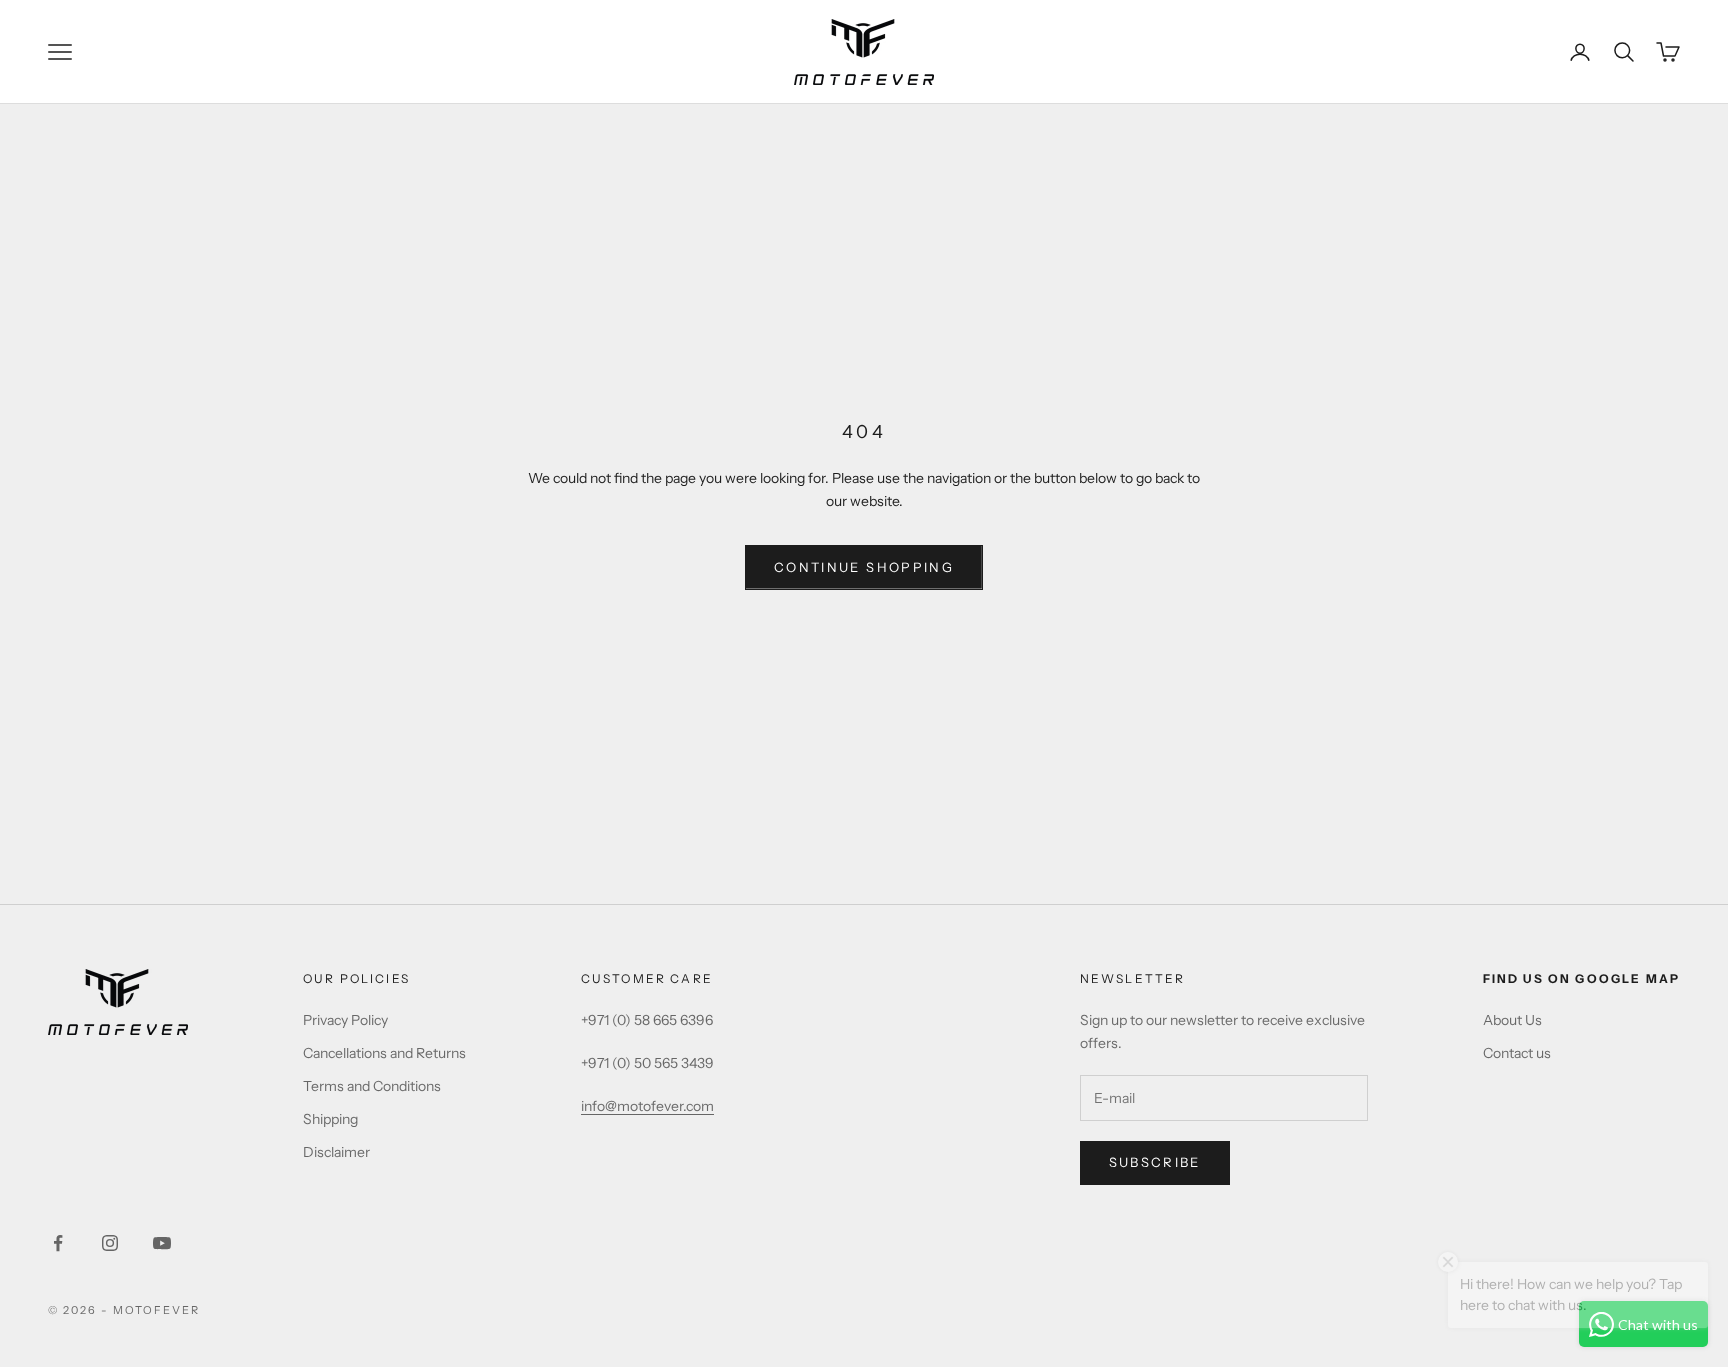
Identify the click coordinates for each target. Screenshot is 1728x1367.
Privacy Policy (345, 1020)
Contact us (1517, 1053)
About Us (1512, 1020)
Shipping (330, 1119)
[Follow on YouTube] (162, 1243)
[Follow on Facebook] (58, 1243)
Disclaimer (336, 1152)
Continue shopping (864, 567)
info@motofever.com (647, 1106)
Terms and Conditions (372, 1086)
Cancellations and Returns (384, 1053)
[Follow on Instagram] (110, 1243)
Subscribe (1155, 1162)
